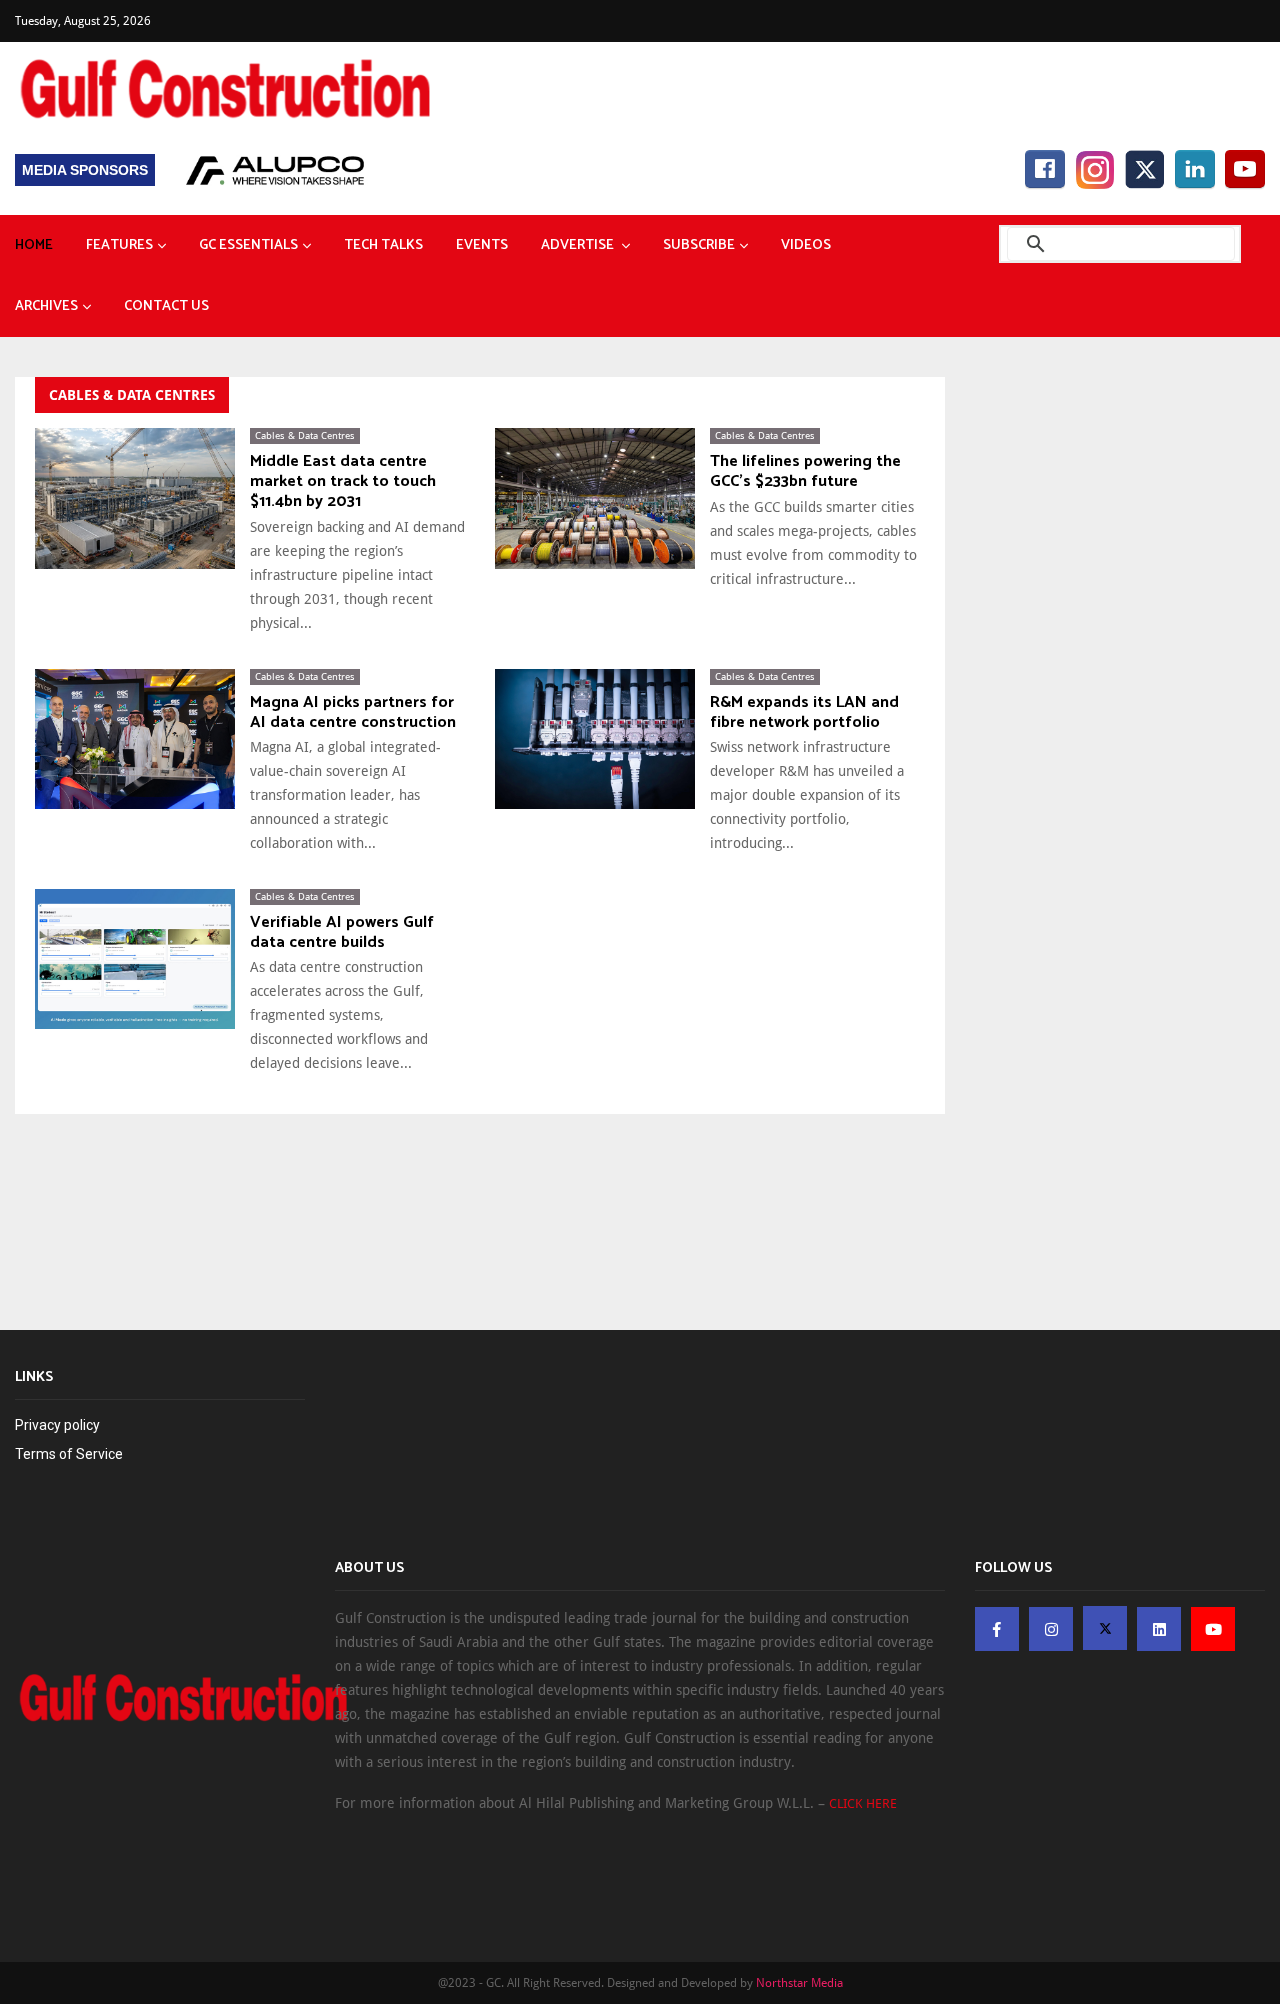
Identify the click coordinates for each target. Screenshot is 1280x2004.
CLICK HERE (863, 1803)
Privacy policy (57, 1425)
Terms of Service (69, 1454)
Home (34, 245)
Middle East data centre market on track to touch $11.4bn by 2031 (343, 482)
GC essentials (248, 245)
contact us (166, 306)
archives (46, 306)
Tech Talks (383, 245)
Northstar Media (799, 1983)
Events (482, 245)
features (119, 245)
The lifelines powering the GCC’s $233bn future (805, 472)
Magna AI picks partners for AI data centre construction (353, 713)
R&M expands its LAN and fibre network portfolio (804, 713)
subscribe (699, 245)
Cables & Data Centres (305, 435)
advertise (579, 245)
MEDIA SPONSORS (85, 170)
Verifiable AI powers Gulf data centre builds (342, 933)
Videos (806, 245)
